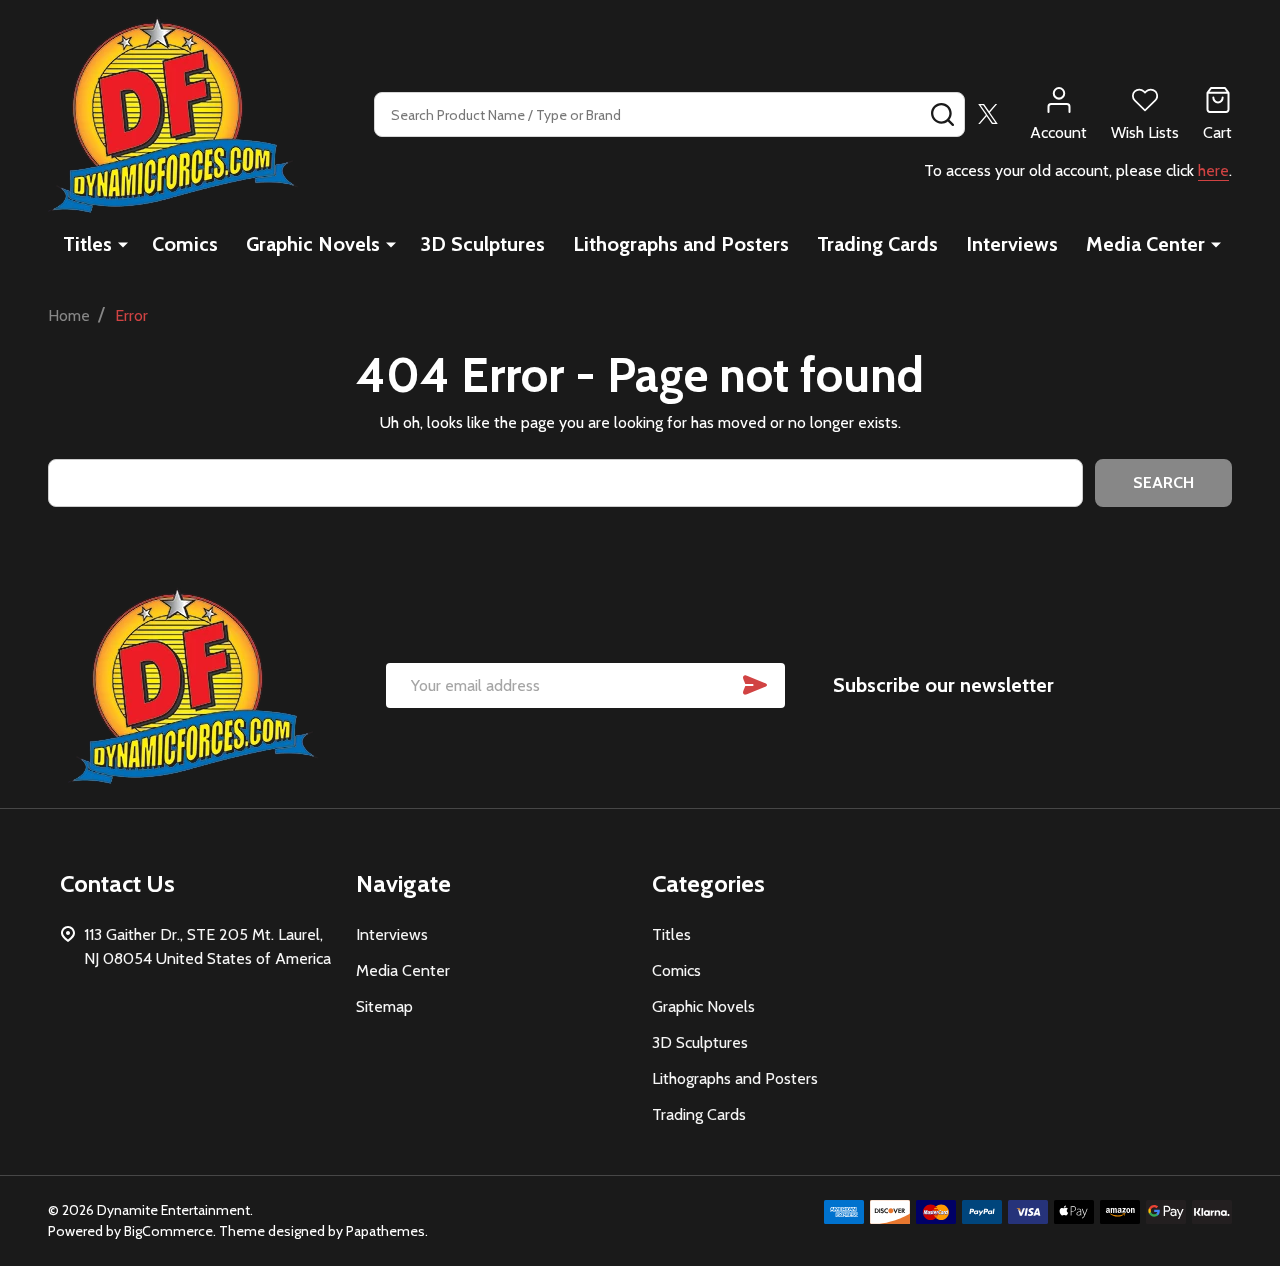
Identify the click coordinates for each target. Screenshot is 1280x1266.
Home (69, 315)
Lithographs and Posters (681, 244)
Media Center (1145, 244)
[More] (123, 244)
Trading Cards (877, 244)
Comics (185, 244)
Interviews (1012, 244)
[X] (988, 114)
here (1213, 170)
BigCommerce (168, 1231)
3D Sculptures (482, 244)
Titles (87, 244)
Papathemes (385, 1231)
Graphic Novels (313, 244)
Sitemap (384, 1006)
